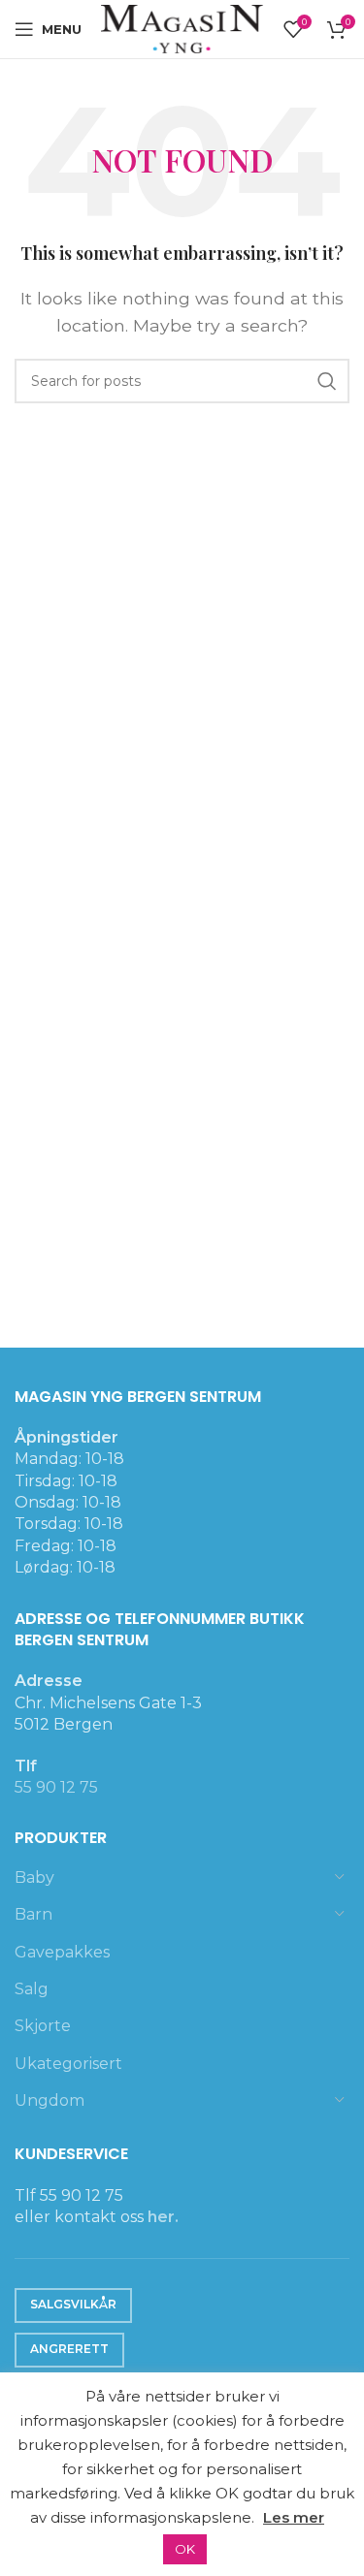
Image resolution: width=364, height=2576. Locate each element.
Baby (34, 1877)
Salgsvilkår (73, 2304)
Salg (32, 1989)
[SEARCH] (327, 381)
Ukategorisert (68, 2064)
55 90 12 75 (56, 1787)
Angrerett (69, 2349)
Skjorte (43, 2026)
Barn (33, 1914)
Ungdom (50, 2100)
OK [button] (185, 2549)
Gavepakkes (62, 1952)
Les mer (294, 2517)
